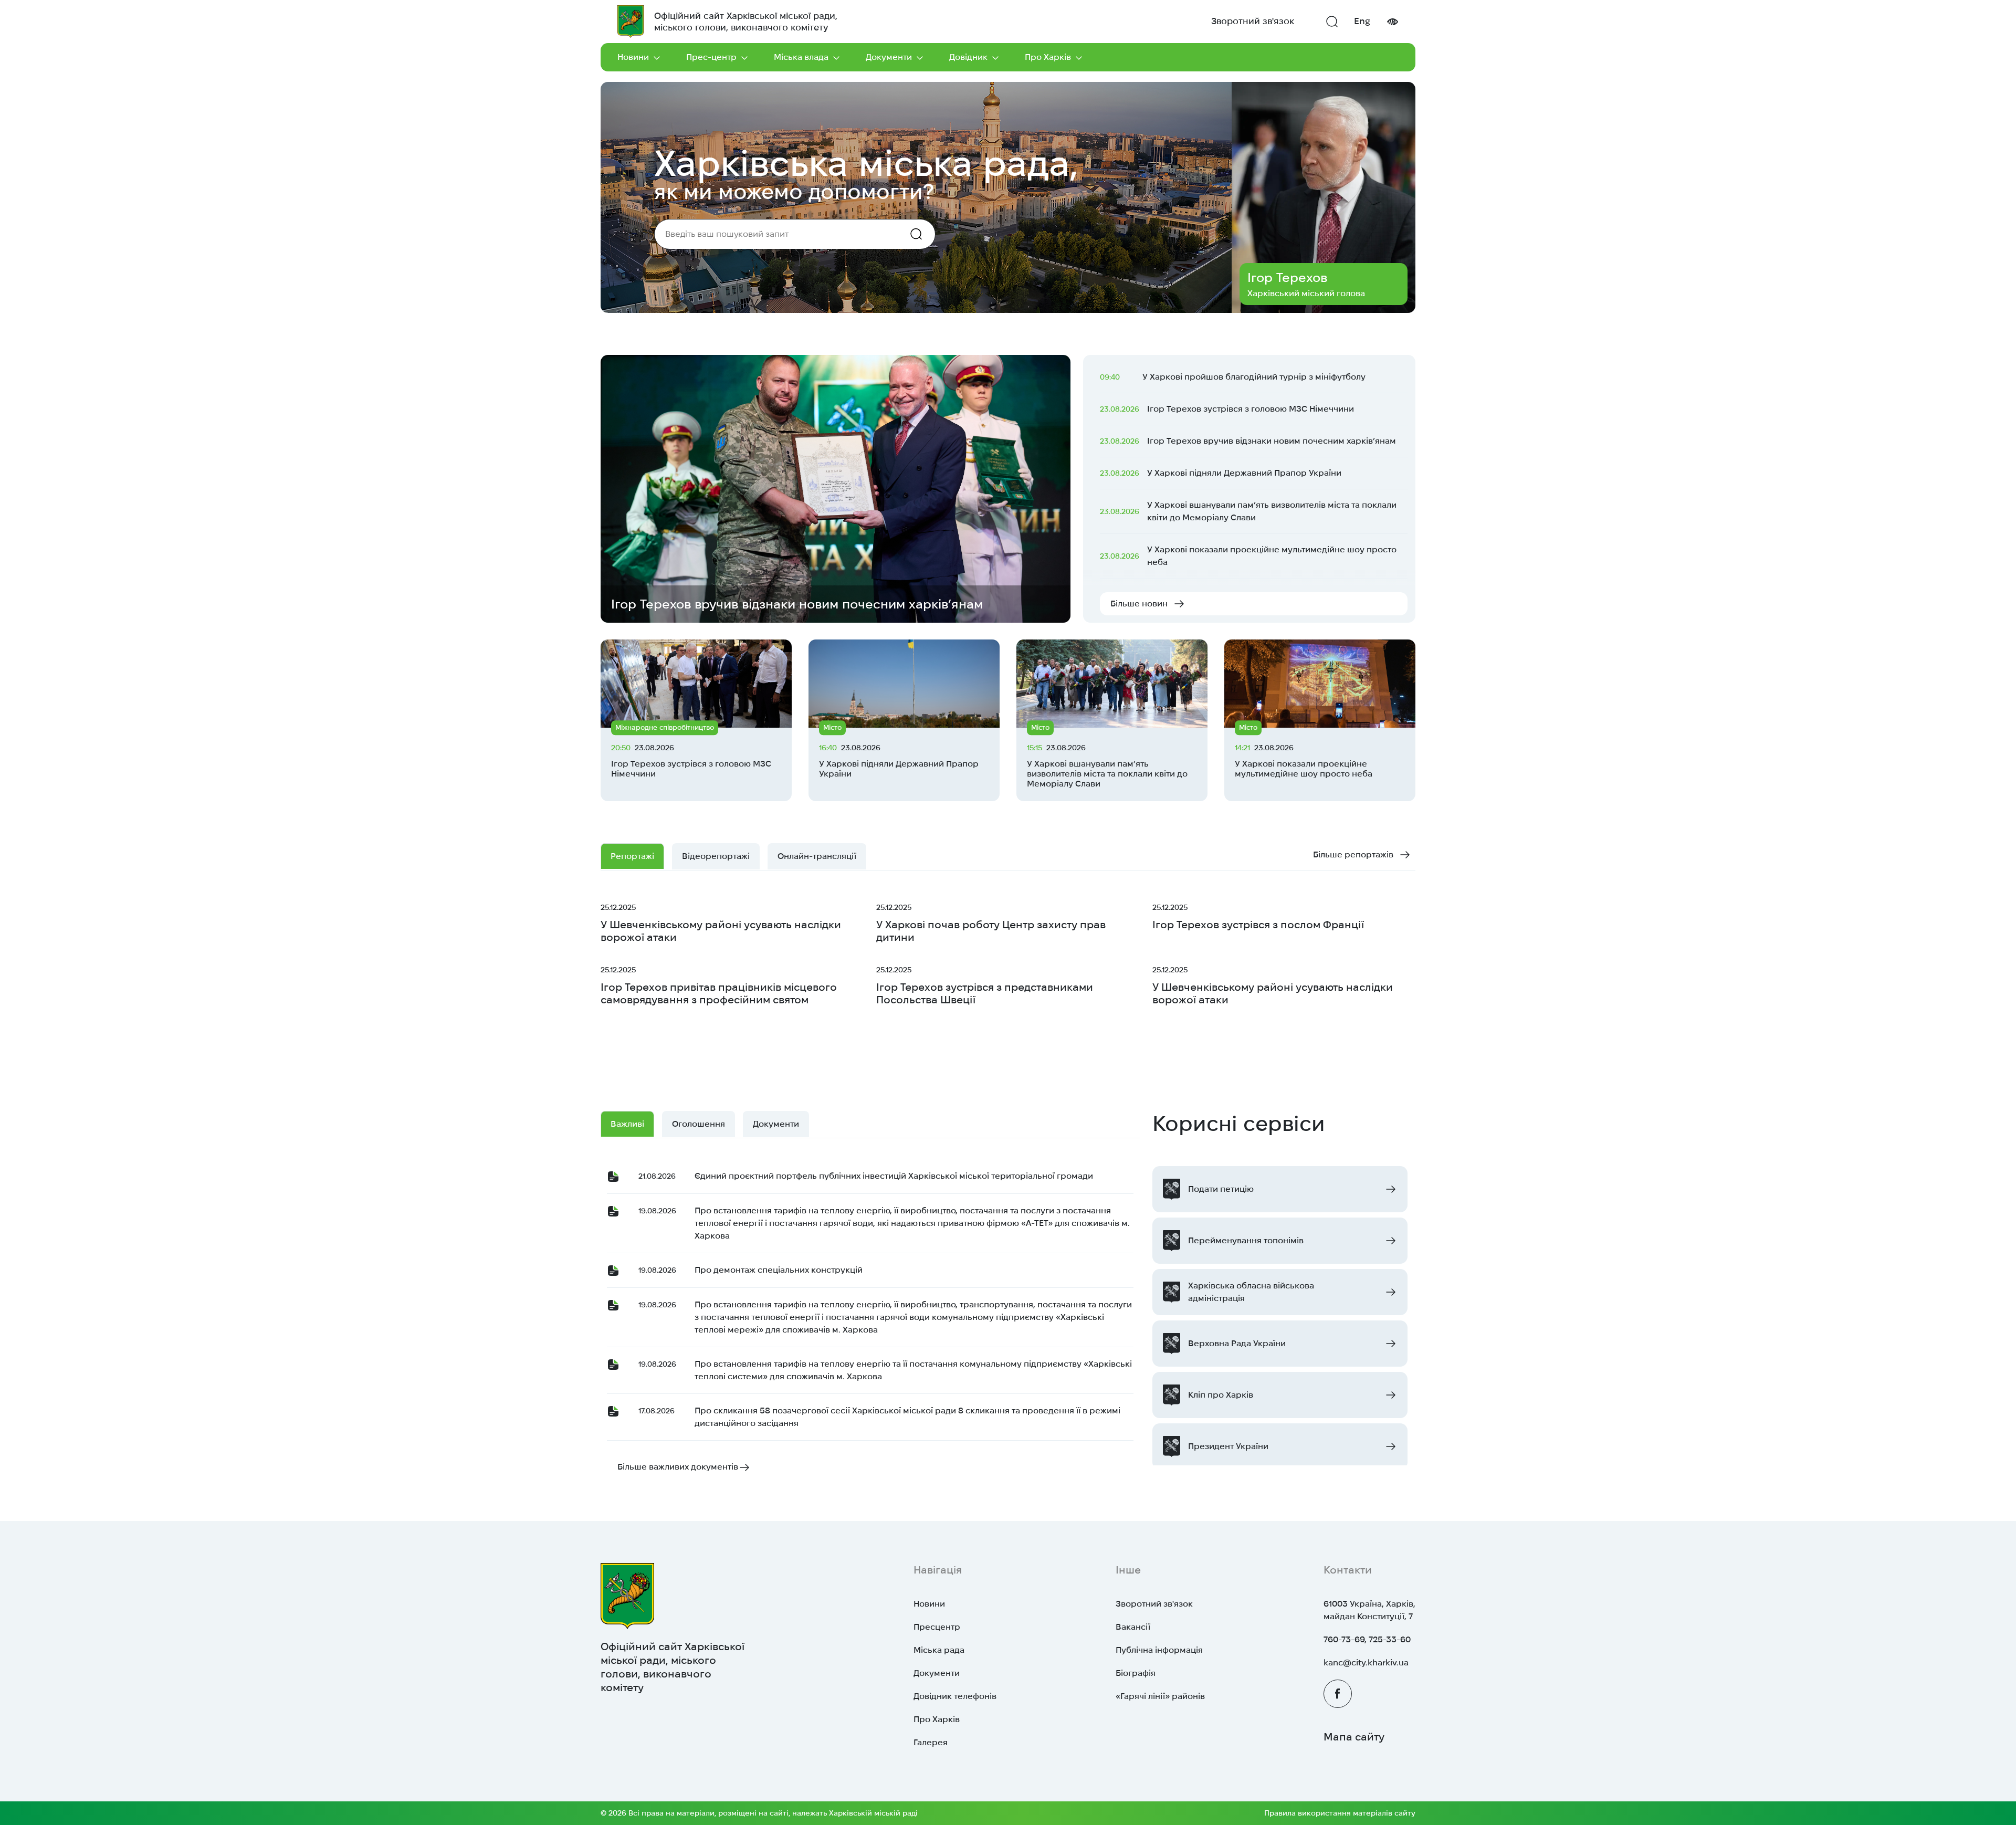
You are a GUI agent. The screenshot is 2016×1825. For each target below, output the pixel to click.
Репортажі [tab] (632, 856)
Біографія (1136, 1673)
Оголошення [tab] (699, 1124)
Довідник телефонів (955, 1696)
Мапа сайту (1354, 1737)
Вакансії (1133, 1627)
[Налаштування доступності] (1392, 22)
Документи (889, 57)
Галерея (931, 1742)
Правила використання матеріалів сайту (1340, 1813)
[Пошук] (1332, 22)
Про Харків (1048, 57)
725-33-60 (1390, 1639)
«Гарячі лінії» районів (1160, 1696)
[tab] (817, 856)
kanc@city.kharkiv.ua (1366, 1663)
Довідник (968, 57)
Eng (1362, 21)
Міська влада (801, 57)
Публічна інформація (1159, 1650)
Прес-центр (711, 57)
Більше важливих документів (678, 1467)
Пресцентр (937, 1627)
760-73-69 (1344, 1639)
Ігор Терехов (1287, 277)
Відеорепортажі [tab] (716, 856)
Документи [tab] (776, 1124)
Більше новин (1139, 604)
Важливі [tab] (627, 1124)
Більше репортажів (1353, 854)
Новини (633, 57)
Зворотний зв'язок (1253, 21)
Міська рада (939, 1650)
